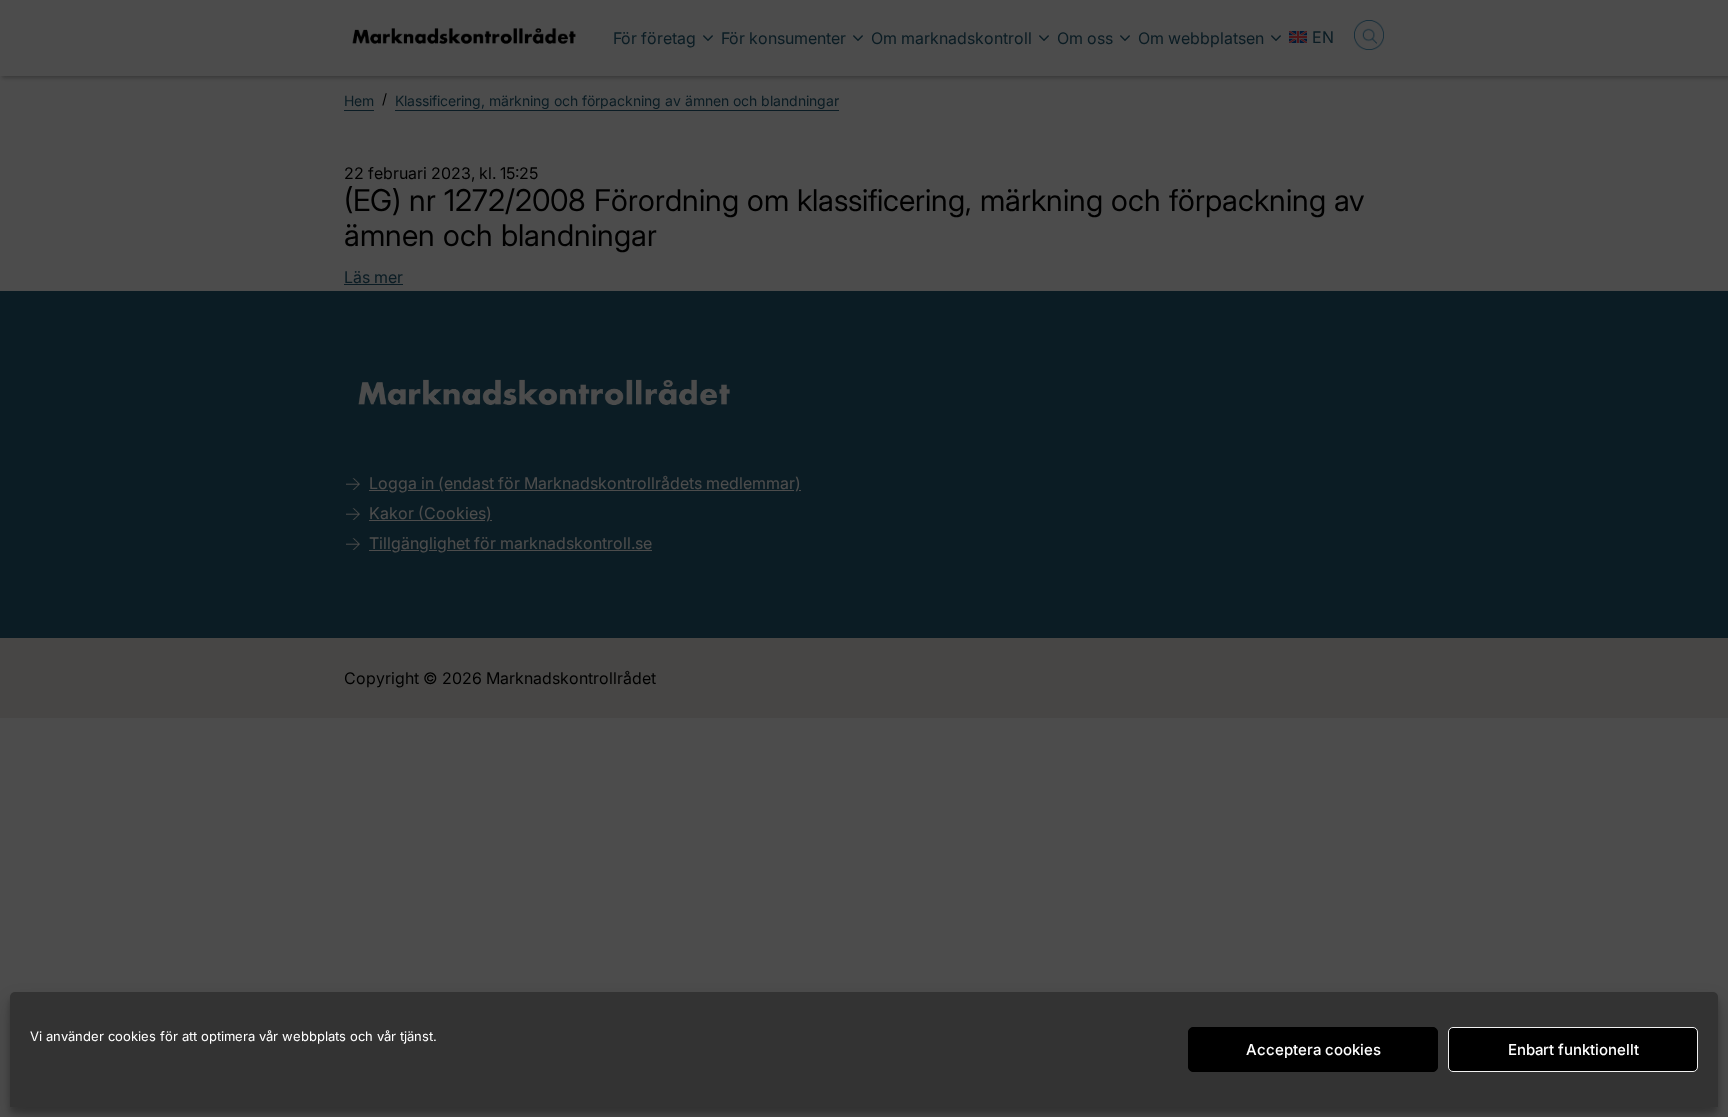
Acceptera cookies (1313, 1049)
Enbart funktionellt (1573, 1049)
